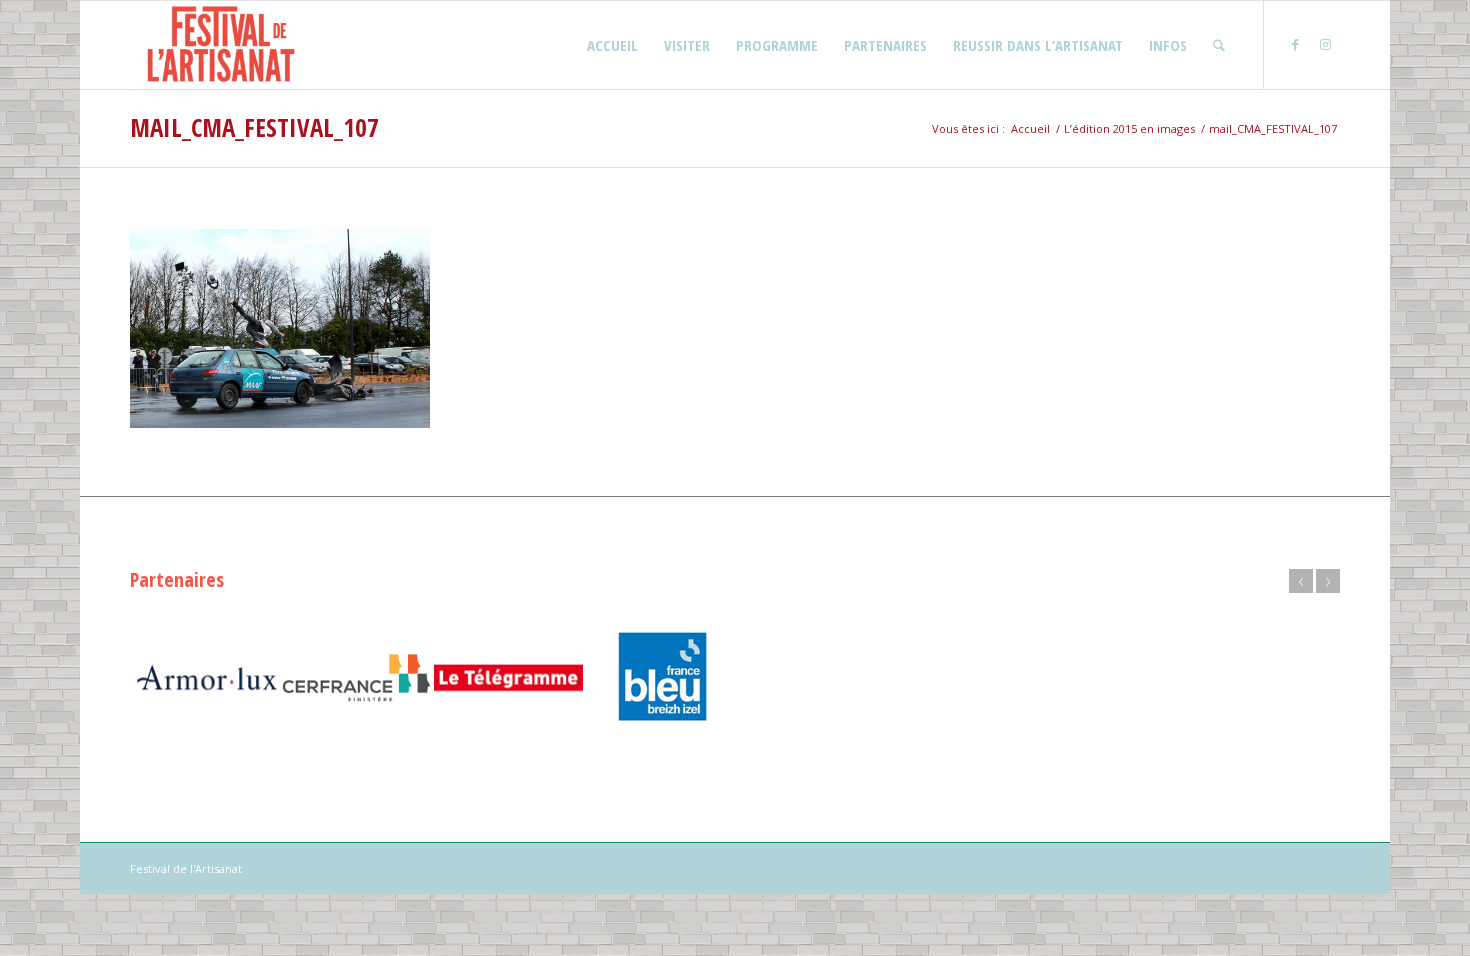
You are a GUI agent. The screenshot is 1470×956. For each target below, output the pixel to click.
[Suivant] (1328, 581)
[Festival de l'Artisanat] (221, 45)
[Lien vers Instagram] (1325, 44)
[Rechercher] (1219, 45)
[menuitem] (612, 45)
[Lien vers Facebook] (1295, 44)
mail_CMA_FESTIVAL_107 (254, 127)
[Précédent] (1301, 581)
